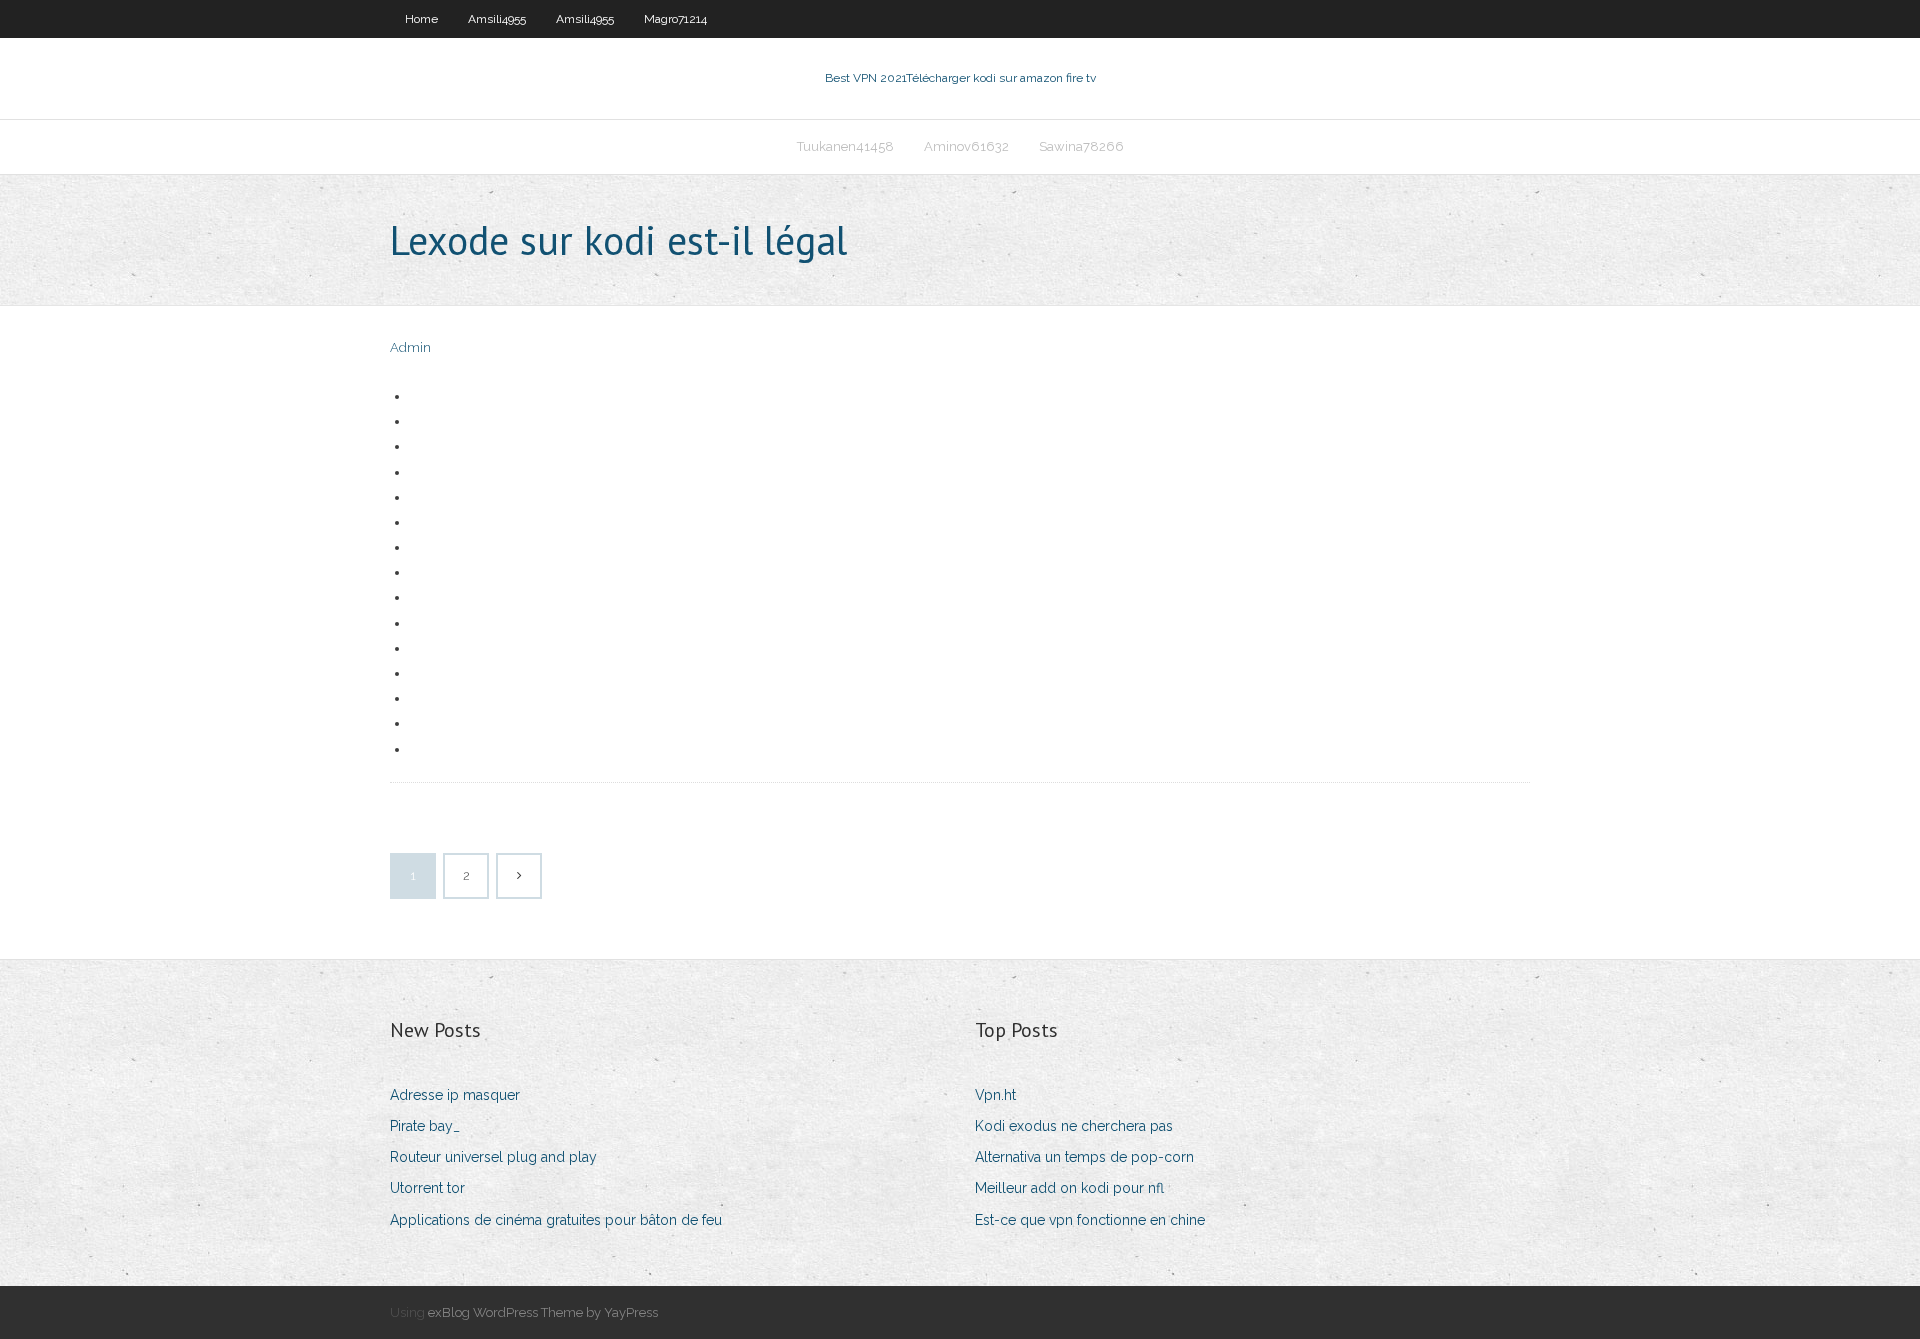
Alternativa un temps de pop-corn (1084, 1157)
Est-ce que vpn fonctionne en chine (1090, 1220)
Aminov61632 (966, 146)
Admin (410, 347)
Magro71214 (675, 19)
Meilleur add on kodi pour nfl (1069, 1188)
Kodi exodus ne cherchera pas (1074, 1126)
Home (421, 19)
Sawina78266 (1081, 146)
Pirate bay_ (425, 1126)
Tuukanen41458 (845, 146)
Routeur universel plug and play (493, 1157)
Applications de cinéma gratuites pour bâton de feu (556, 1220)
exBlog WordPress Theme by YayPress (543, 1312)
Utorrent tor (427, 1188)
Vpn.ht (995, 1095)
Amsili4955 (497, 19)
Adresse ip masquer (455, 1095)
